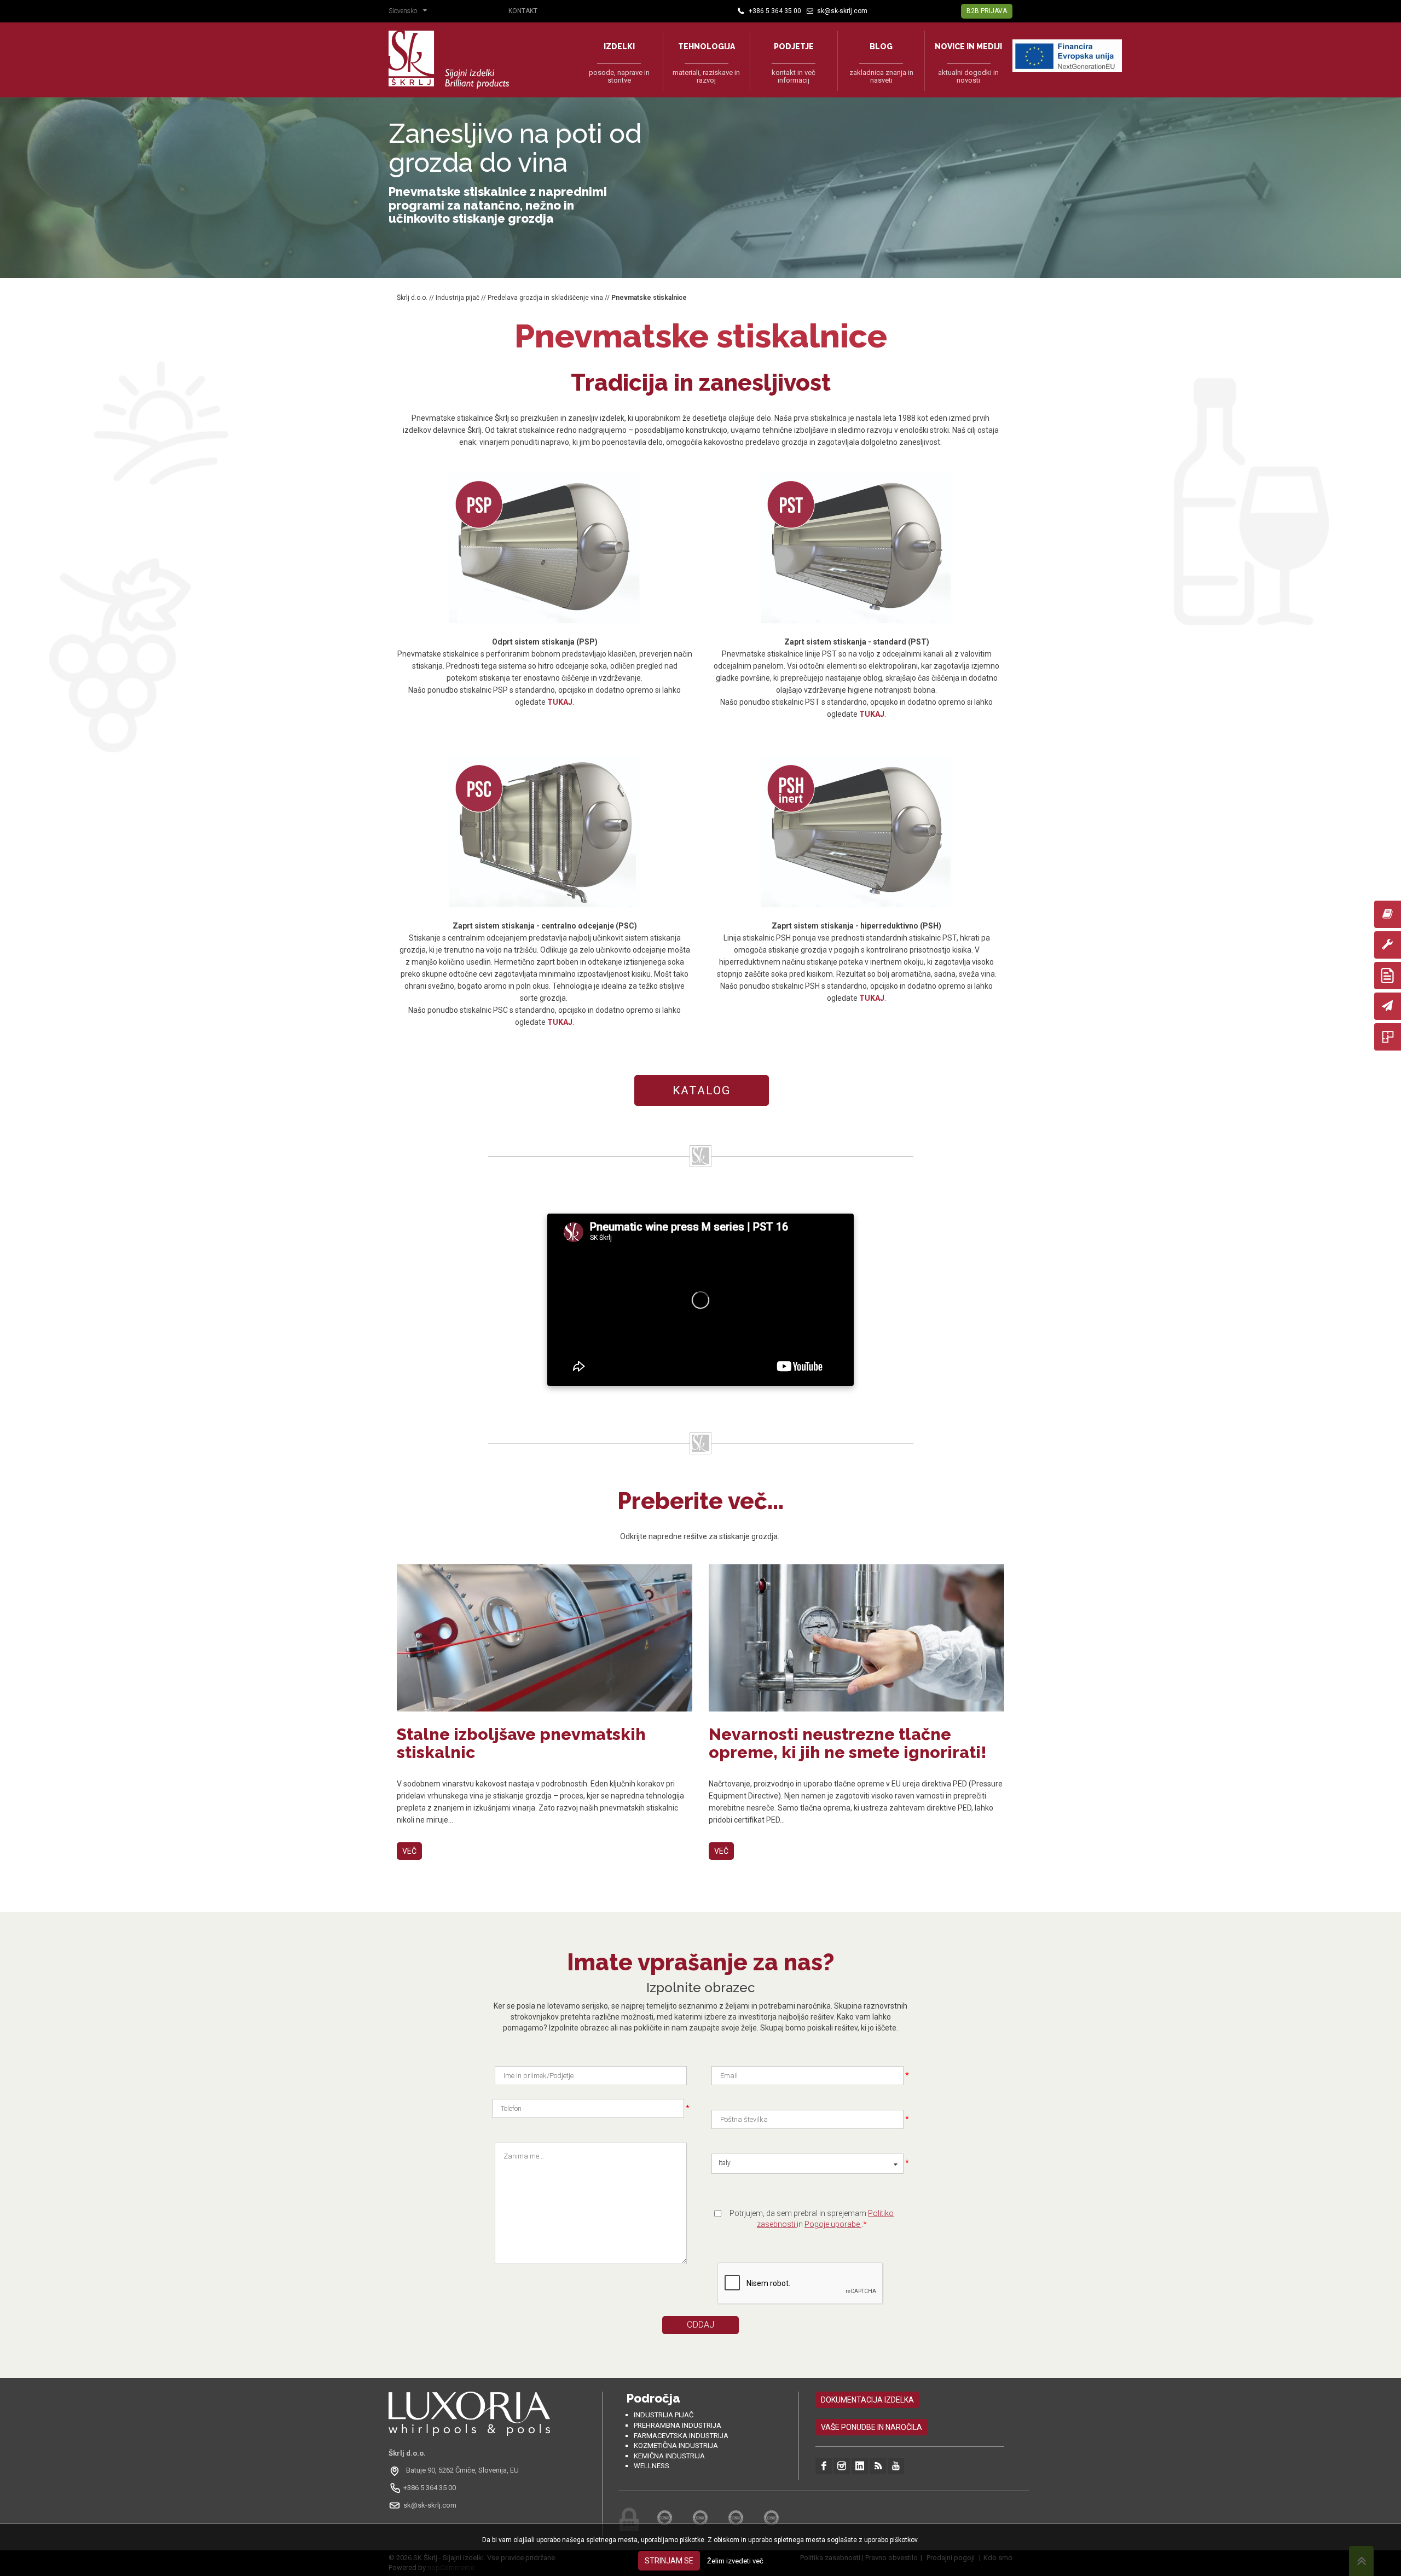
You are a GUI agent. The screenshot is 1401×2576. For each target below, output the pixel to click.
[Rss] (878, 2466)
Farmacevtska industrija (681, 2436)
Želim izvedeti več (735, 2561)
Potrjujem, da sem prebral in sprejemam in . (812, 2219)
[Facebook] (824, 2466)
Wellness (652, 2466)
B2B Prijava (987, 11)
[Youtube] (896, 2466)
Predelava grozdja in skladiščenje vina (545, 298)
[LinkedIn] (860, 2466)
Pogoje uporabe (833, 2224)
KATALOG (702, 1090)
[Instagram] (842, 2466)
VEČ (409, 1851)
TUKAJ (560, 702)
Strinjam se (669, 2561)
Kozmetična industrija (676, 2446)
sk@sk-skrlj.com (430, 2505)
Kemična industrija (669, 2456)
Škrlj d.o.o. (412, 298)
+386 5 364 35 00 (430, 2488)
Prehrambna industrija (678, 2425)
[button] (410, 12)
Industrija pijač (458, 298)
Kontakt (523, 11)
